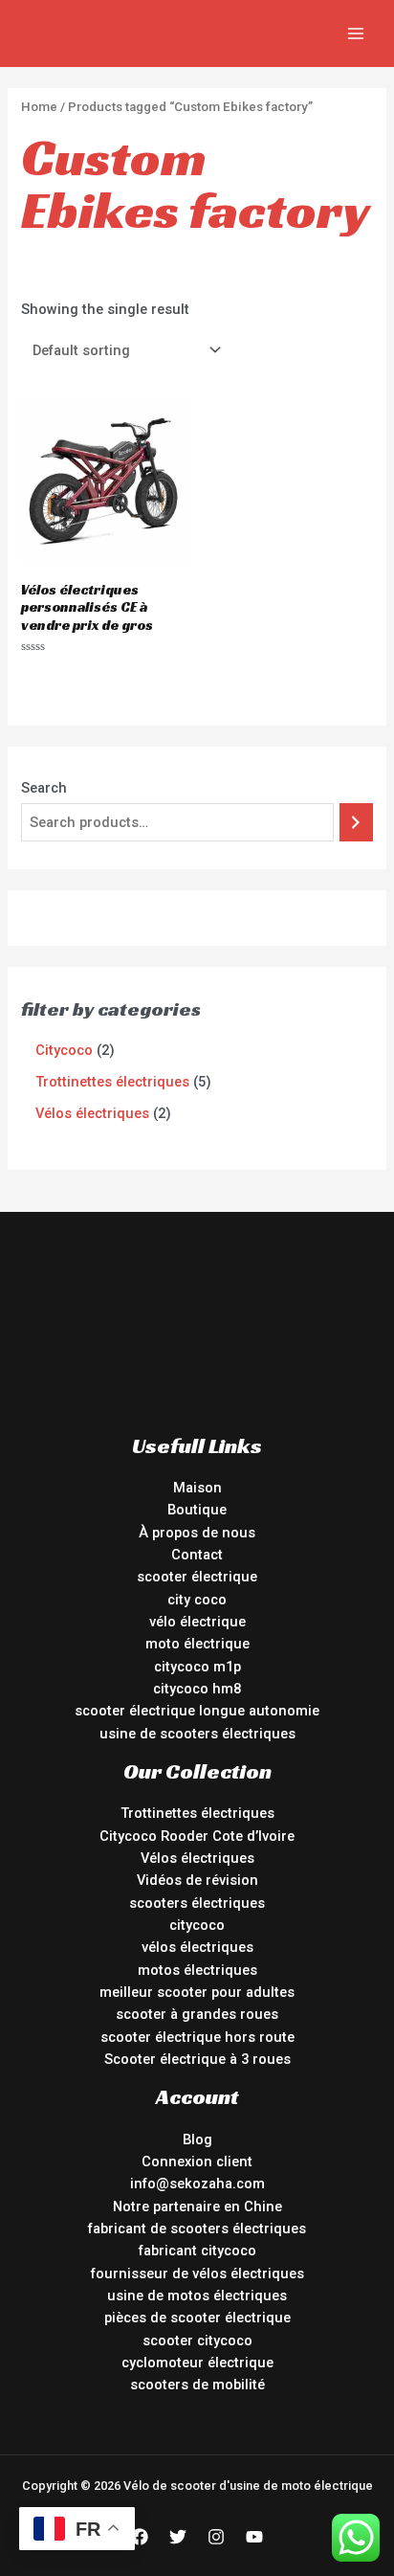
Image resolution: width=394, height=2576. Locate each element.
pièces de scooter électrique (197, 2318)
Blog (197, 2139)
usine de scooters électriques (197, 1734)
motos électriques (197, 1970)
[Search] (356, 822)
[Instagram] (216, 2537)
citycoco (197, 1925)
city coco (197, 1600)
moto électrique (197, 1644)
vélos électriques (197, 1947)
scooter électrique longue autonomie (197, 1711)
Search (44, 788)
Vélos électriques (197, 1858)
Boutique (197, 1510)
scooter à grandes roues (197, 2014)
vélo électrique (197, 1622)
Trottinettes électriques (197, 1813)
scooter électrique (197, 1577)
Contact (197, 1555)
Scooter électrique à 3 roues (197, 2059)
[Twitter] (178, 2537)
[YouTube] (254, 2537)
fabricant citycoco (197, 2251)
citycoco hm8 (197, 1689)
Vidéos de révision (197, 1880)
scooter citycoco (197, 2341)
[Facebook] (140, 2537)
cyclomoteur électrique (197, 2363)
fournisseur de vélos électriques (197, 2274)
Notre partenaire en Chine (197, 2206)
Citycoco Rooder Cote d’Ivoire (197, 1836)
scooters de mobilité (197, 2385)
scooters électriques (197, 1903)
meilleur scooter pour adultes (197, 1992)
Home (39, 107)
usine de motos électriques (197, 2296)
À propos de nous (197, 1533)
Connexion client (197, 2162)
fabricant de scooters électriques (197, 2229)
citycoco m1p (197, 1667)
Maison (197, 1488)
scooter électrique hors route (197, 2037)
